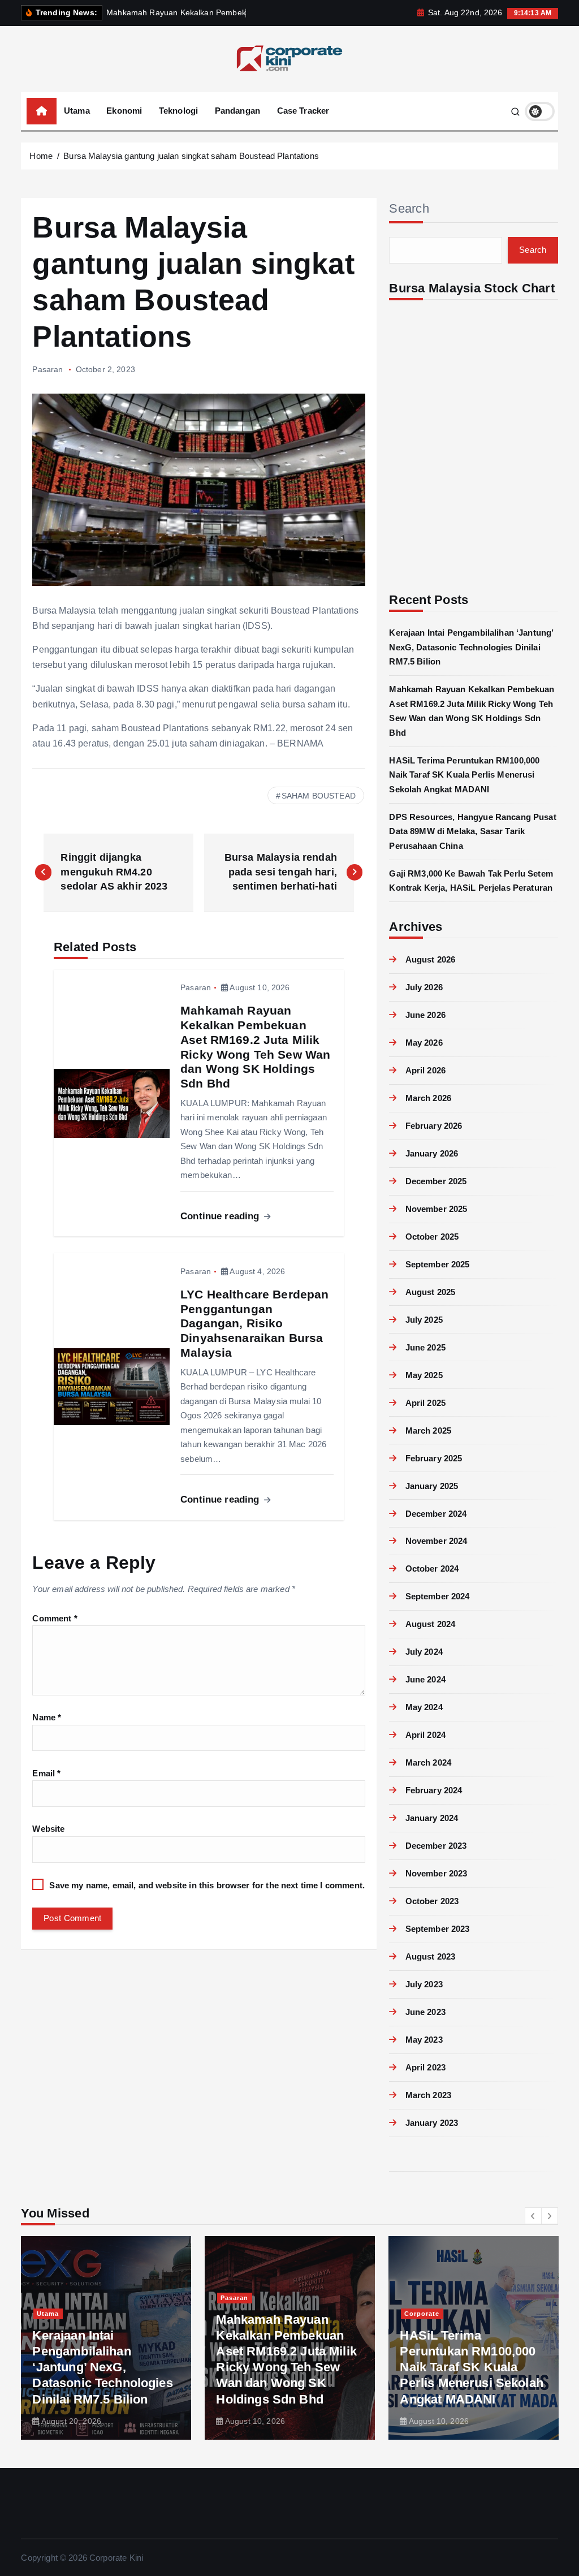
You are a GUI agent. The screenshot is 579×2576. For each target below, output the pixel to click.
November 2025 (436, 1209)
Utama (77, 111)
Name (47, 1717)
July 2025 (424, 1320)
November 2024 (436, 1541)
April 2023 (425, 2067)
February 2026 (434, 1126)
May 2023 (424, 2040)
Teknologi (178, 111)
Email (46, 1773)
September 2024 (437, 1596)
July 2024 (424, 1652)
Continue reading (221, 1216)
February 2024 (434, 1790)
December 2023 (436, 1846)
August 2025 (430, 1292)
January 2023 (432, 2123)
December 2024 (436, 1514)
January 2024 (432, 1818)
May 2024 (424, 1707)
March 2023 (428, 2095)
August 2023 (430, 1956)
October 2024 (432, 1569)
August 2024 (430, 1624)
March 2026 (428, 1098)
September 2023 (437, 1929)
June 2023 (425, 2012)
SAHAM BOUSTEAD (319, 796)
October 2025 (432, 1237)
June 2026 (425, 1015)
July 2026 (424, 987)
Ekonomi (124, 111)
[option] (106, 2338)
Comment (55, 1618)
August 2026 (430, 959)
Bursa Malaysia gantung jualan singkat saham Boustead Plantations (191, 156)
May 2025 (424, 1375)
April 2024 (425, 1735)
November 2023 (436, 1873)
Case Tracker (303, 111)
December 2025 (436, 1181)
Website (48, 1829)
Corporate (422, 2314)
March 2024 (428, 1762)
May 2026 (424, 1043)
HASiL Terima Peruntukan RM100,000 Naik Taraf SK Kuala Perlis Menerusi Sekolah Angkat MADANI (464, 775)
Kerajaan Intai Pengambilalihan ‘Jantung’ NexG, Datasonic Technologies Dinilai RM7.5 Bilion (471, 647)
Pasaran (47, 369)
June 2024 (425, 1679)
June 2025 (425, 1347)
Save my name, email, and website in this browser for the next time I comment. (207, 1885)
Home (41, 156)
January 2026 (432, 1153)
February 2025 (434, 1458)
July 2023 (424, 1984)
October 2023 (432, 1901)
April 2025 (425, 1403)
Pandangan (237, 111)
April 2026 (425, 1070)
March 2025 (428, 1431)
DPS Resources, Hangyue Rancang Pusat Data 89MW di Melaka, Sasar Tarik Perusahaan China (472, 831)
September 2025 (437, 1264)
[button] (533, 2216)
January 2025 (432, 1486)
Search (409, 208)
